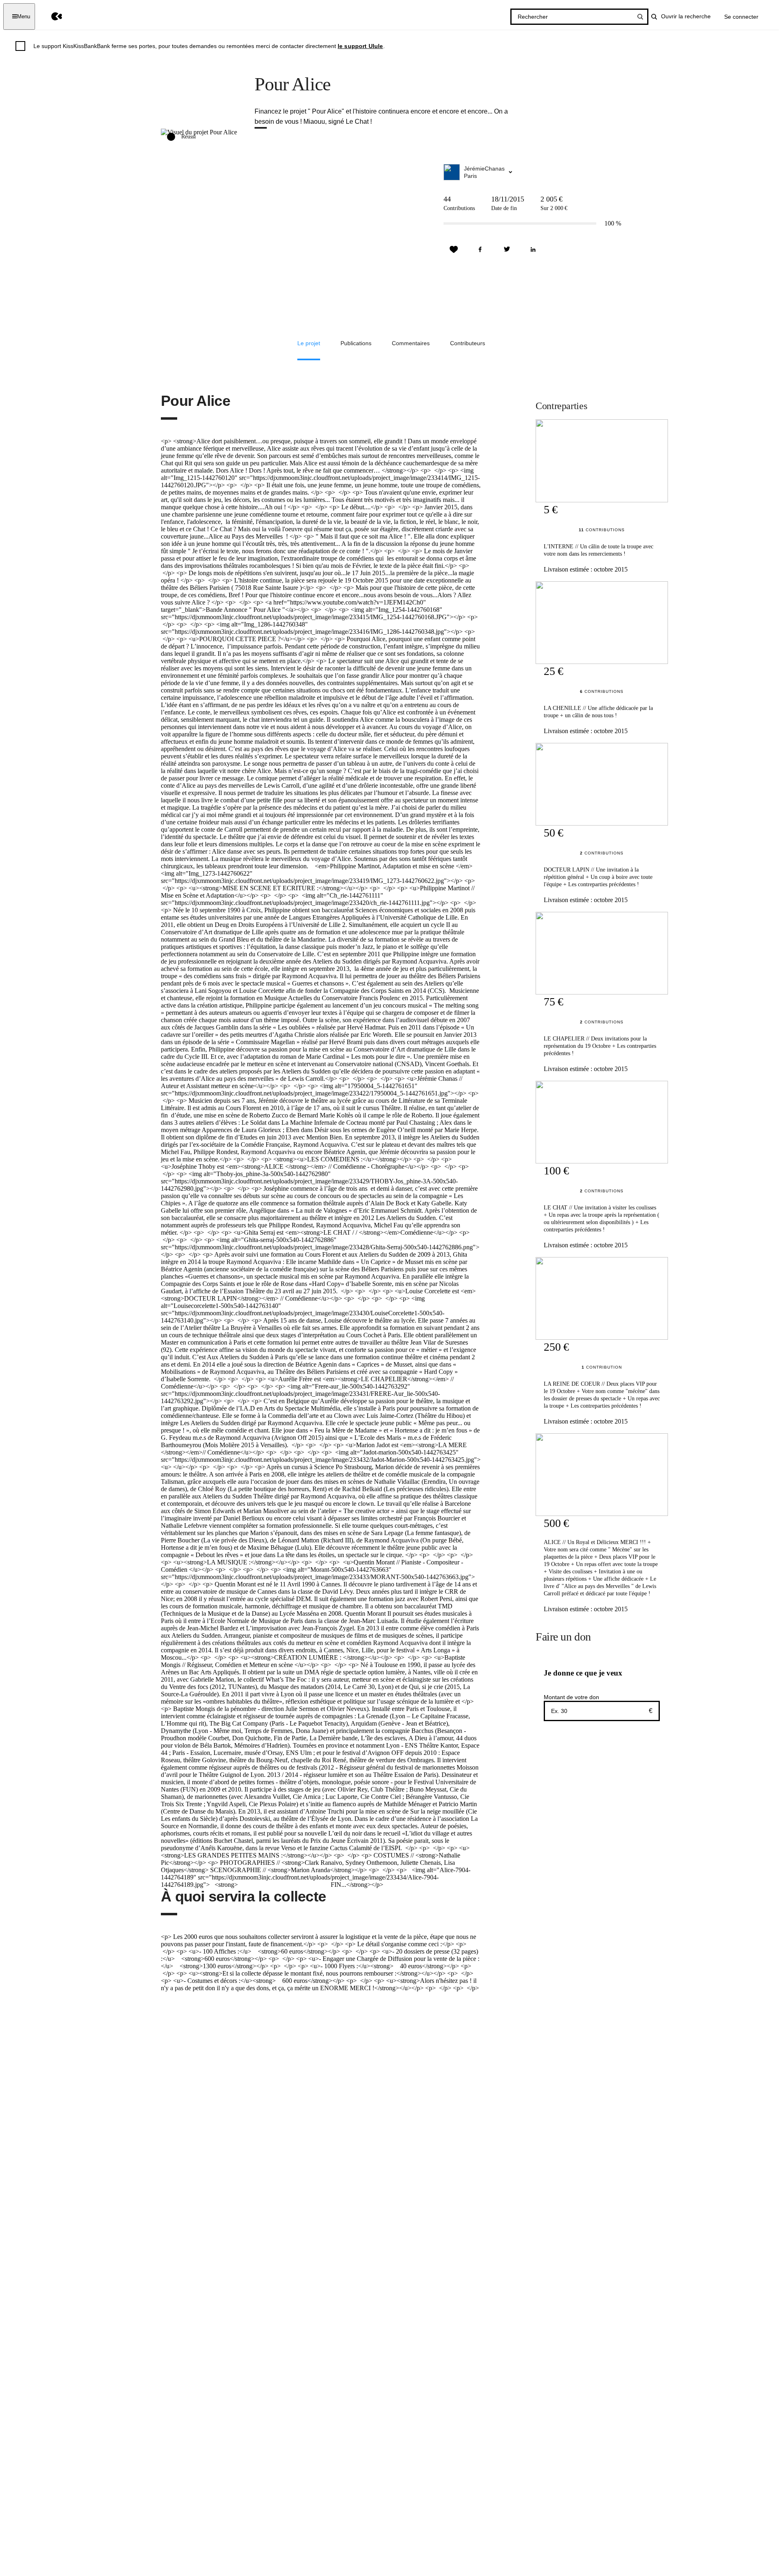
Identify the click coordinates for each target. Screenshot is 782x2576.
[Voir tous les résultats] (640, 17)
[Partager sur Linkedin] (533, 250)
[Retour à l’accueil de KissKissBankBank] (51, 16)
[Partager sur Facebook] (480, 250)
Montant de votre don (571, 1697)
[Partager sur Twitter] (507, 250)
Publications (356, 343)
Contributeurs (468, 343)
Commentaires (411, 343)
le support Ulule (360, 46)
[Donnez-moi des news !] (454, 250)
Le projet (309, 343)
